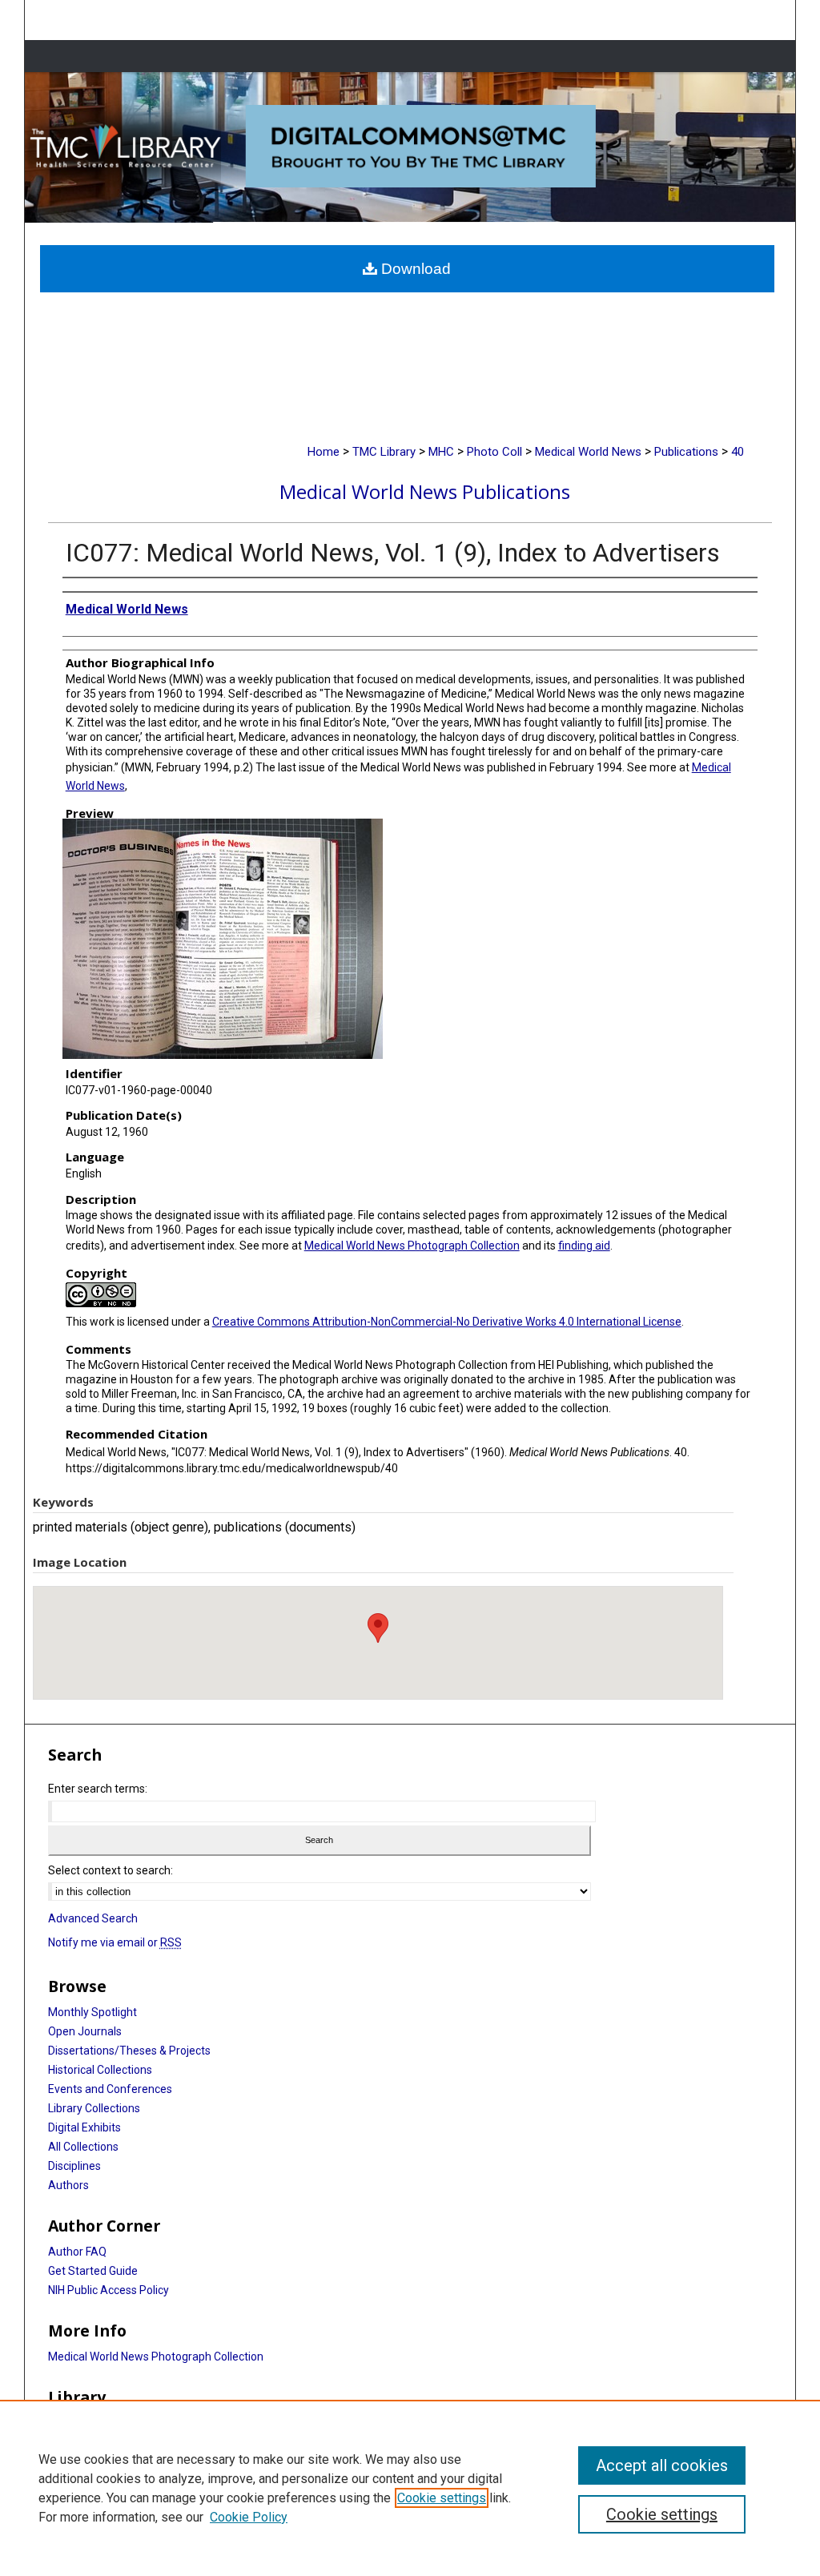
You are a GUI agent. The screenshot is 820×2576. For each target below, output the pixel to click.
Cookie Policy (249, 2517)
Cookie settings (442, 2498)
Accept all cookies (662, 2465)
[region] (410, 2488)
